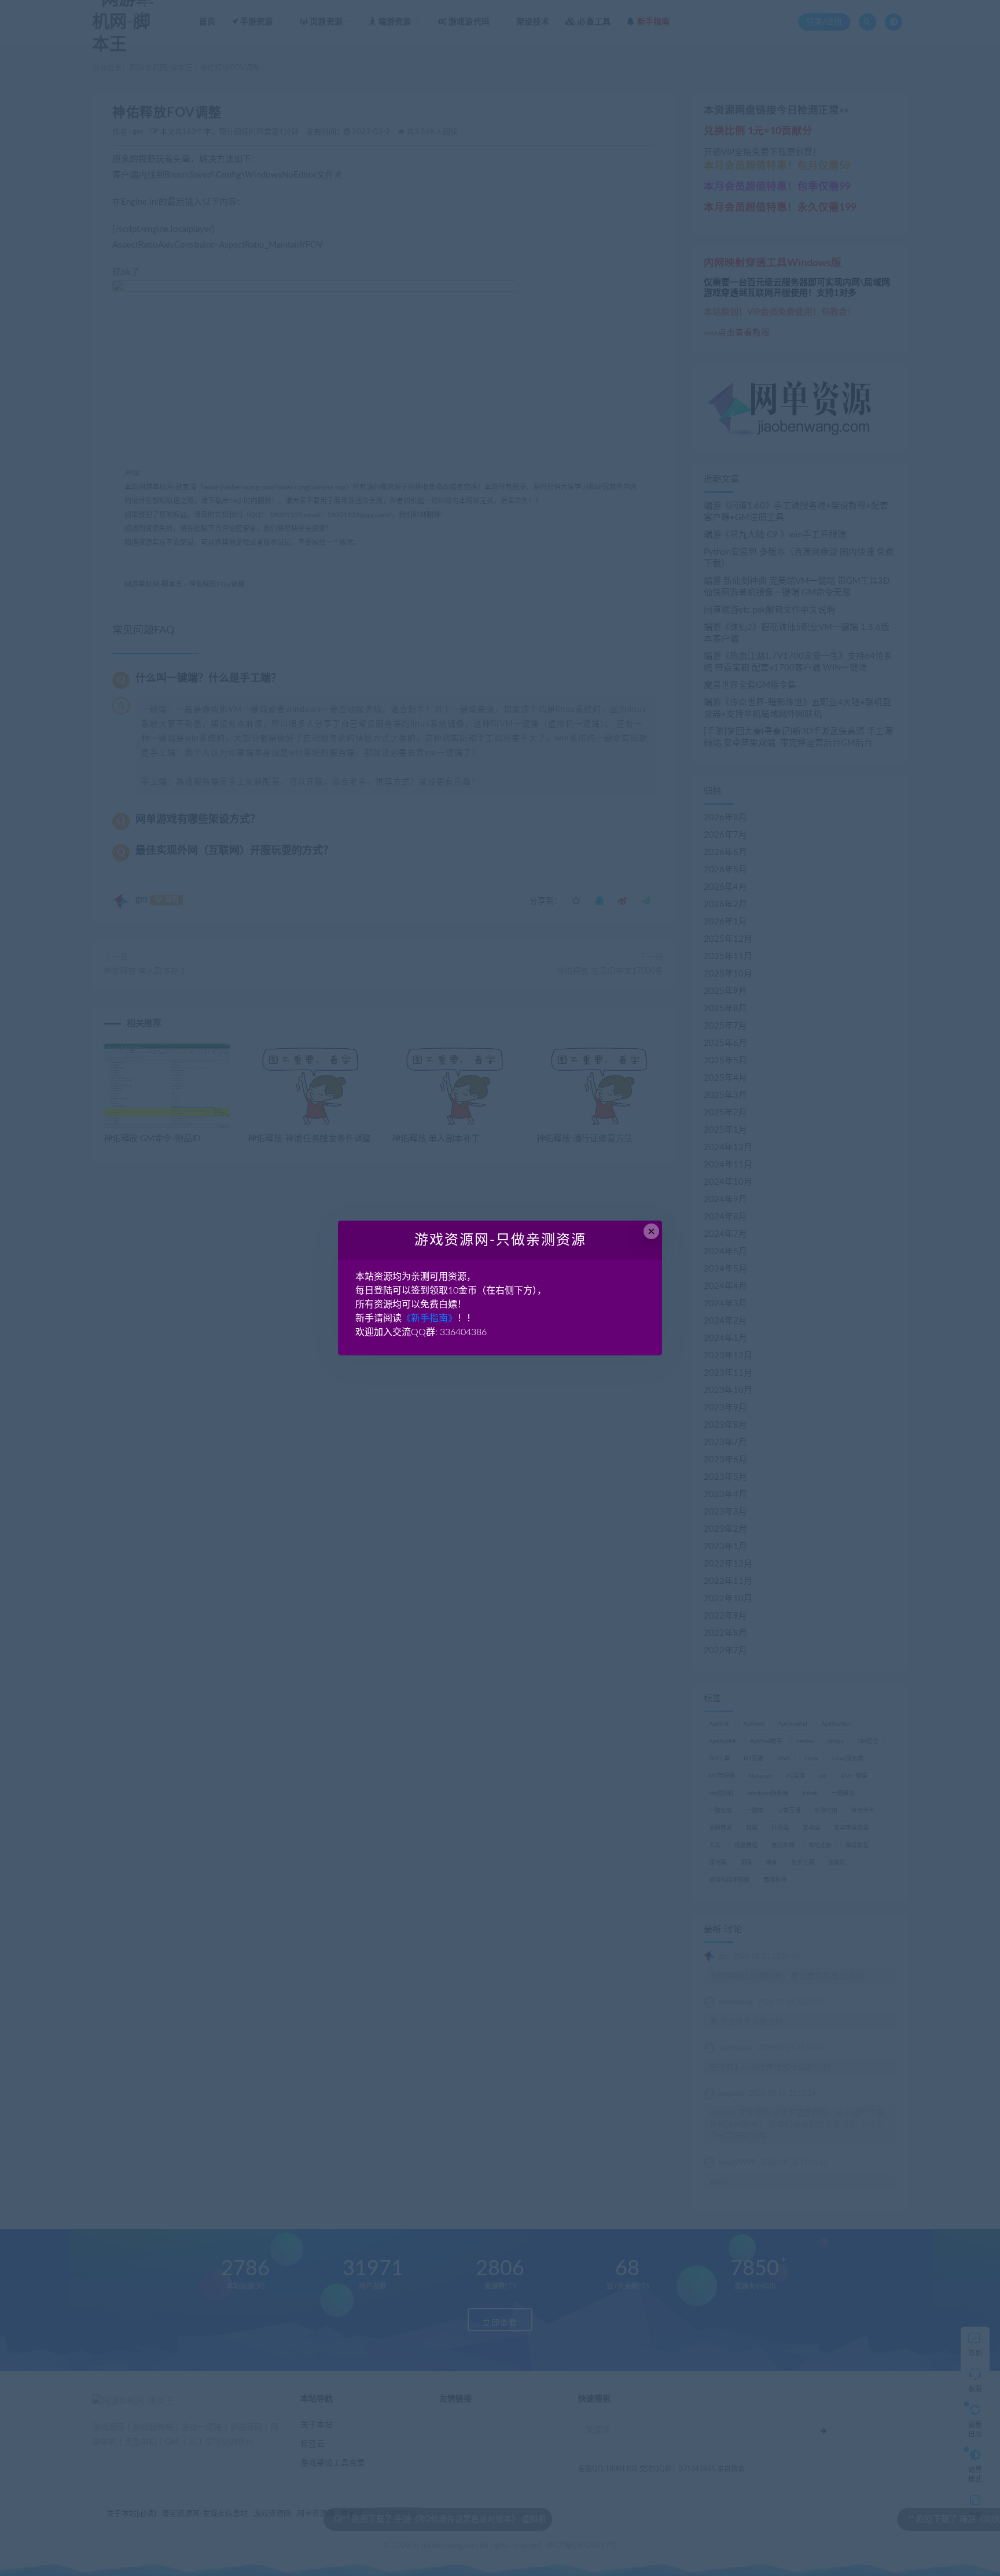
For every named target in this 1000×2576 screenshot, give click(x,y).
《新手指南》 (429, 1318)
